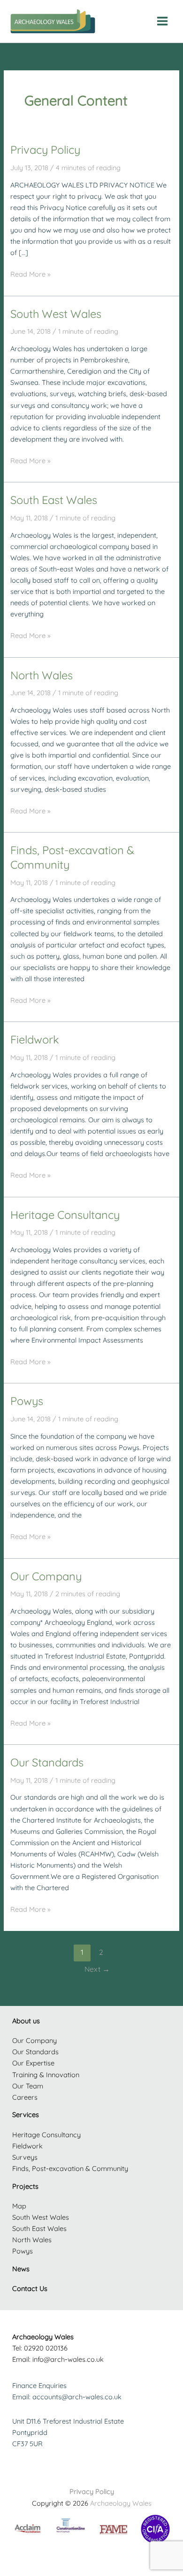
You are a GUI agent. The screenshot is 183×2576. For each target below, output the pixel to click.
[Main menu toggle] (162, 21)
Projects (25, 2186)
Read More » (30, 274)
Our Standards (47, 1762)
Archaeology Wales (121, 2503)
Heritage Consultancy (65, 1215)
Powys (27, 1401)
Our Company (46, 1576)
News (21, 2269)
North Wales (42, 675)
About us (26, 2021)
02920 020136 (46, 2348)
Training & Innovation (46, 2075)
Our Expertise (33, 2063)
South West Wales (56, 314)
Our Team (28, 2086)
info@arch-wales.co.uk (68, 2359)
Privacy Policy (45, 150)
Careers (25, 2097)
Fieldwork (35, 1039)
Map (19, 2206)
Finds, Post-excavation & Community (70, 2168)
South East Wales (54, 500)
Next (97, 1969)
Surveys (25, 2157)
